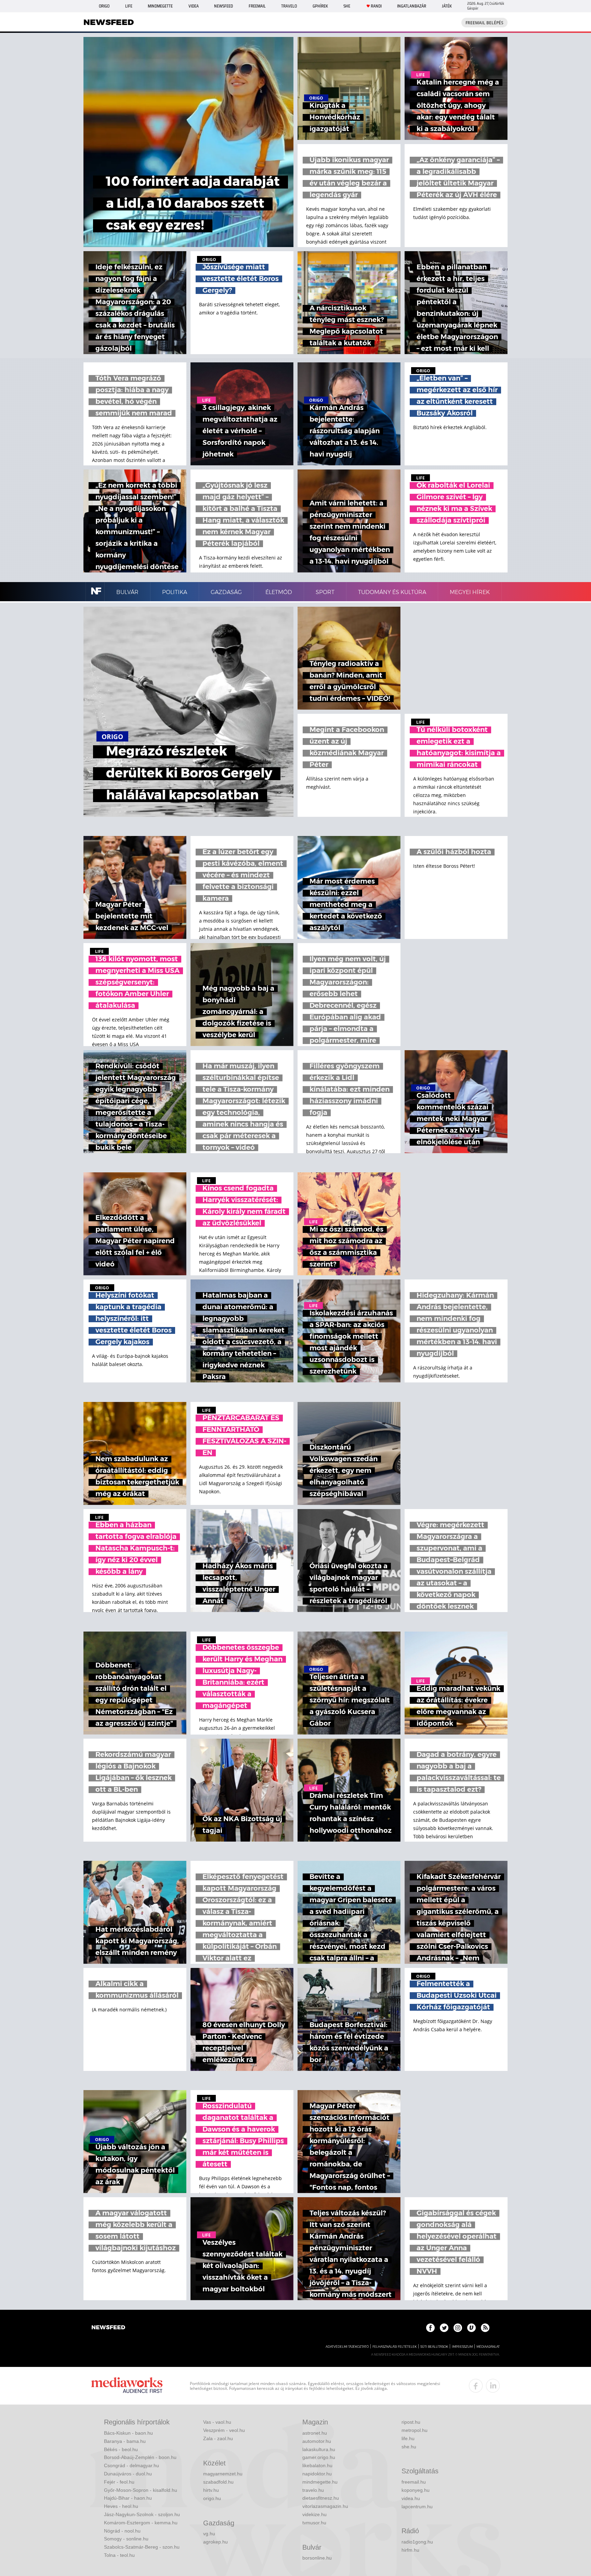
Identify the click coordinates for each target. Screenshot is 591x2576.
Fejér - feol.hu (119, 2482)
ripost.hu (411, 2422)
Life (129, 6)
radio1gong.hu (417, 2542)
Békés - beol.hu (121, 2449)
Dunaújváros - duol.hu (128, 2474)
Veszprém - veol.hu (224, 2430)
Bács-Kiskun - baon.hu (128, 2433)
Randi (376, 6)
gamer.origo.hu (319, 2457)
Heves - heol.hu (121, 2506)
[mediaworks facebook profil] (476, 2386)
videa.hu (411, 2498)
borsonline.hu (317, 2558)
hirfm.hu (410, 2550)
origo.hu (212, 2498)
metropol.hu (415, 2430)
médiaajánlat (488, 2347)
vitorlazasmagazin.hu (325, 2506)
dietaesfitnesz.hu (321, 2498)
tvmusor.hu (314, 2523)
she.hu (409, 2447)
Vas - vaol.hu (217, 2422)
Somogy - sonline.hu (126, 2539)
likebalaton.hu (317, 2465)
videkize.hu (314, 2514)
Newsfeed (224, 6)
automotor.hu (317, 2441)
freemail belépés (484, 23)
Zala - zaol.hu (218, 2438)
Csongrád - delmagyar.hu (132, 2465)
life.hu (408, 2438)
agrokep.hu (215, 2542)
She (347, 6)
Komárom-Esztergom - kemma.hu (141, 2523)
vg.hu (209, 2534)
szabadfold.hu (218, 2482)
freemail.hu (414, 2482)
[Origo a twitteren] (444, 2328)
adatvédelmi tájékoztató (347, 2347)
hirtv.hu (211, 2490)
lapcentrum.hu (417, 2507)
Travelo (289, 6)
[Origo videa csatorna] (471, 2328)
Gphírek (320, 6)
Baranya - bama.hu (125, 2441)
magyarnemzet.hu (223, 2474)
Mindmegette (160, 6)
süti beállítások (434, 2347)
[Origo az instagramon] (458, 2328)
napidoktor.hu (317, 2474)
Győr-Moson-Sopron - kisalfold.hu (141, 2490)
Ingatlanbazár (412, 6)
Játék (447, 6)
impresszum (462, 2347)
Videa (194, 6)
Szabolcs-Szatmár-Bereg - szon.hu (142, 2547)
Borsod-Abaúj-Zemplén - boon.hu (140, 2457)
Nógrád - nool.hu (122, 2531)
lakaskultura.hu (319, 2449)
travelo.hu (313, 2490)
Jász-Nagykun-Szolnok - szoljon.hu (142, 2514)
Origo (104, 6)
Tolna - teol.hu (119, 2555)
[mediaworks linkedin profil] (493, 2386)
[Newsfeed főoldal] (108, 2328)
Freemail (257, 6)
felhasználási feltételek (395, 2347)
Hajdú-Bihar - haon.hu (128, 2498)
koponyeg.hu (416, 2490)
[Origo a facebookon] (430, 2328)
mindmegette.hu (320, 2482)
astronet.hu (315, 2433)
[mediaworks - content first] (127, 2386)
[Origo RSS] (485, 2328)
